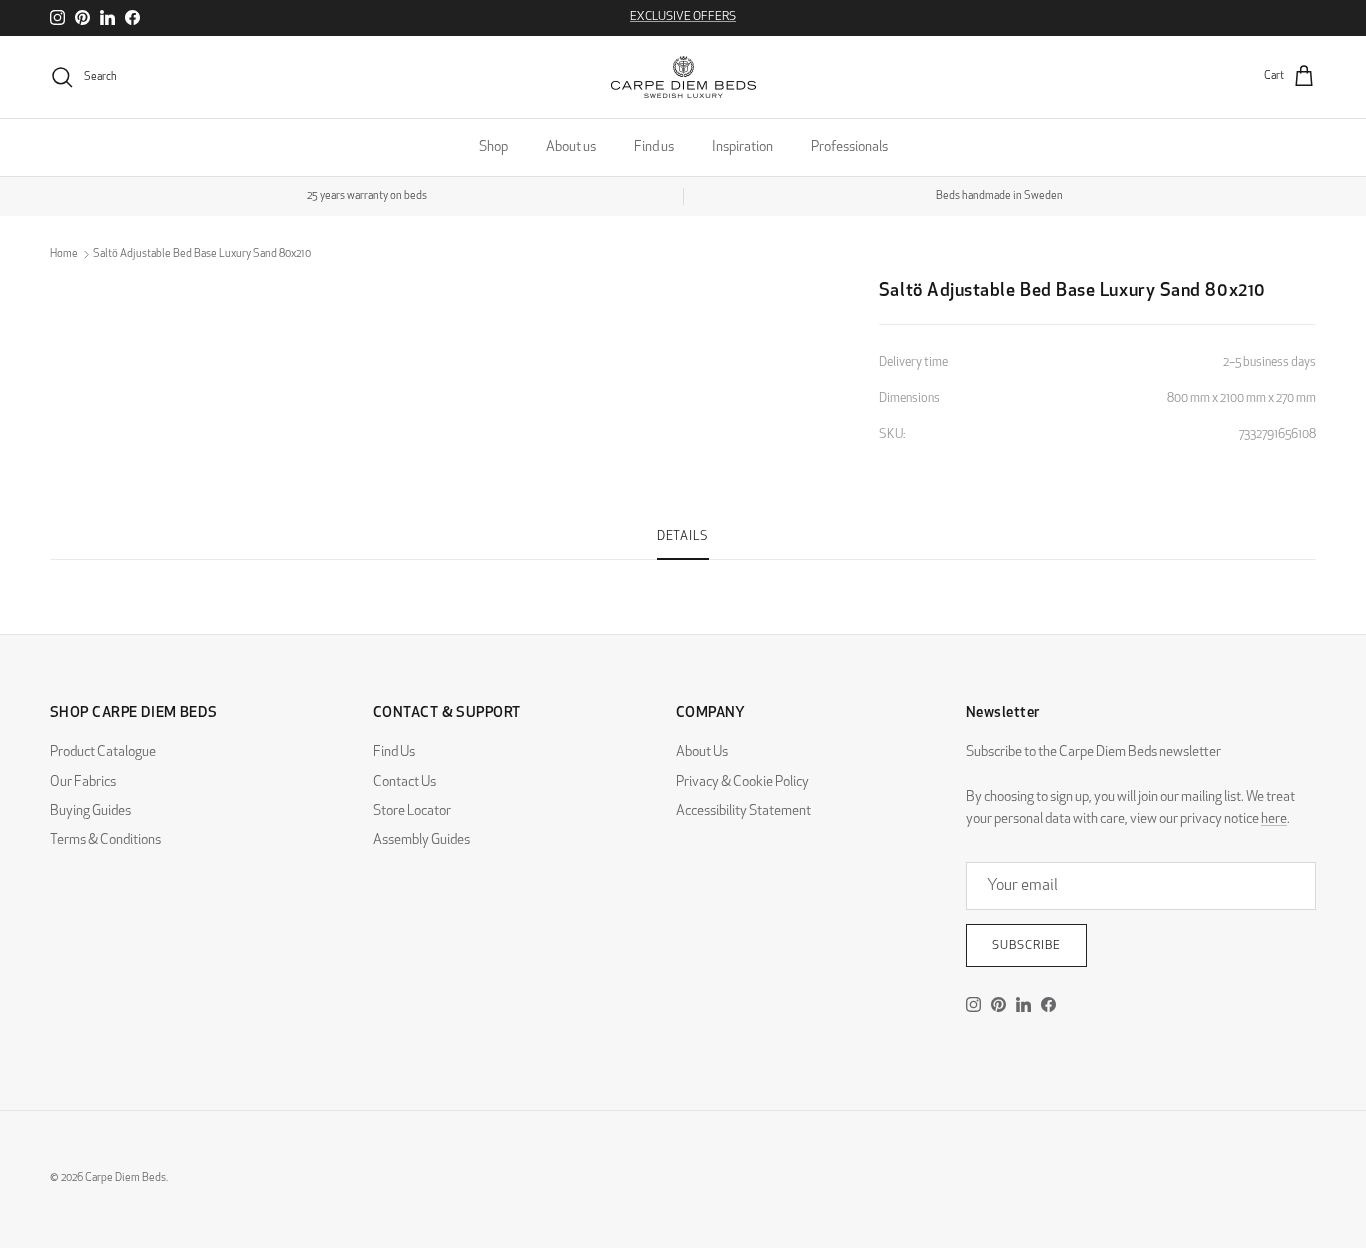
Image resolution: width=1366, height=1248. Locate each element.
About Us (702, 752)
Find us (654, 147)
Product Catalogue (103, 752)
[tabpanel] (683, 572)
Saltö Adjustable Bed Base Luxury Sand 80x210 (202, 254)
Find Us (394, 752)
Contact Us (404, 782)
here (1274, 819)
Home (64, 254)
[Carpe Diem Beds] (683, 77)
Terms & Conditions (105, 840)
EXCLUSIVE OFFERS (683, 17)
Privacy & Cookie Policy (742, 782)
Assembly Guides (421, 840)
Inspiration (742, 147)
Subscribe (1026, 946)
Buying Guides (90, 811)
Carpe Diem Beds (125, 1178)
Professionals (849, 147)
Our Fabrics (83, 782)
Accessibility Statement (743, 811)
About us (571, 147)
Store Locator (412, 811)
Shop (493, 147)
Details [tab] (683, 537)
